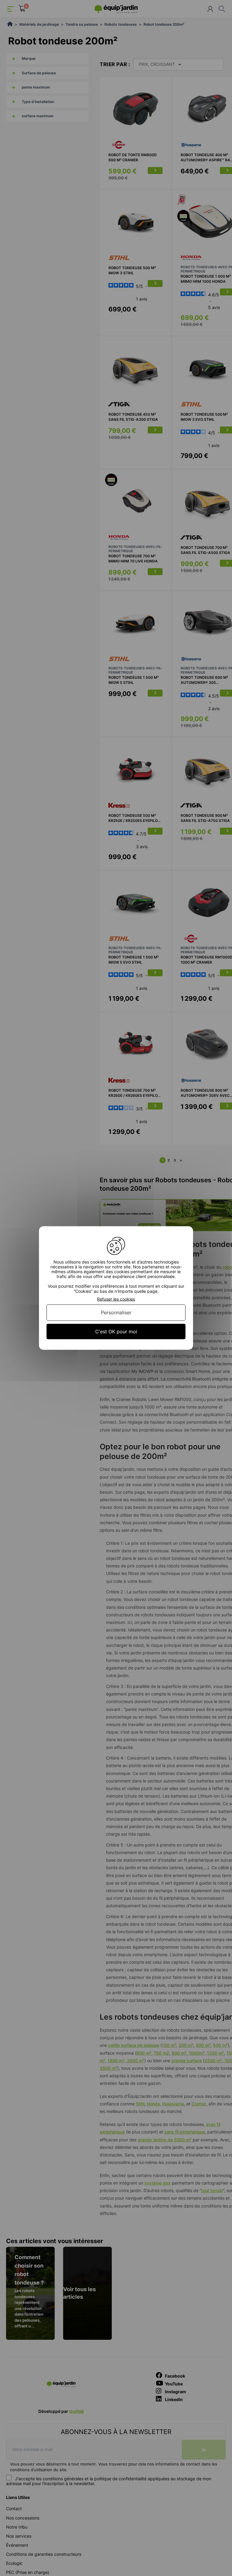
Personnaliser (116, 1312)
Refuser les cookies (116, 1299)
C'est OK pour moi (116, 1331)
